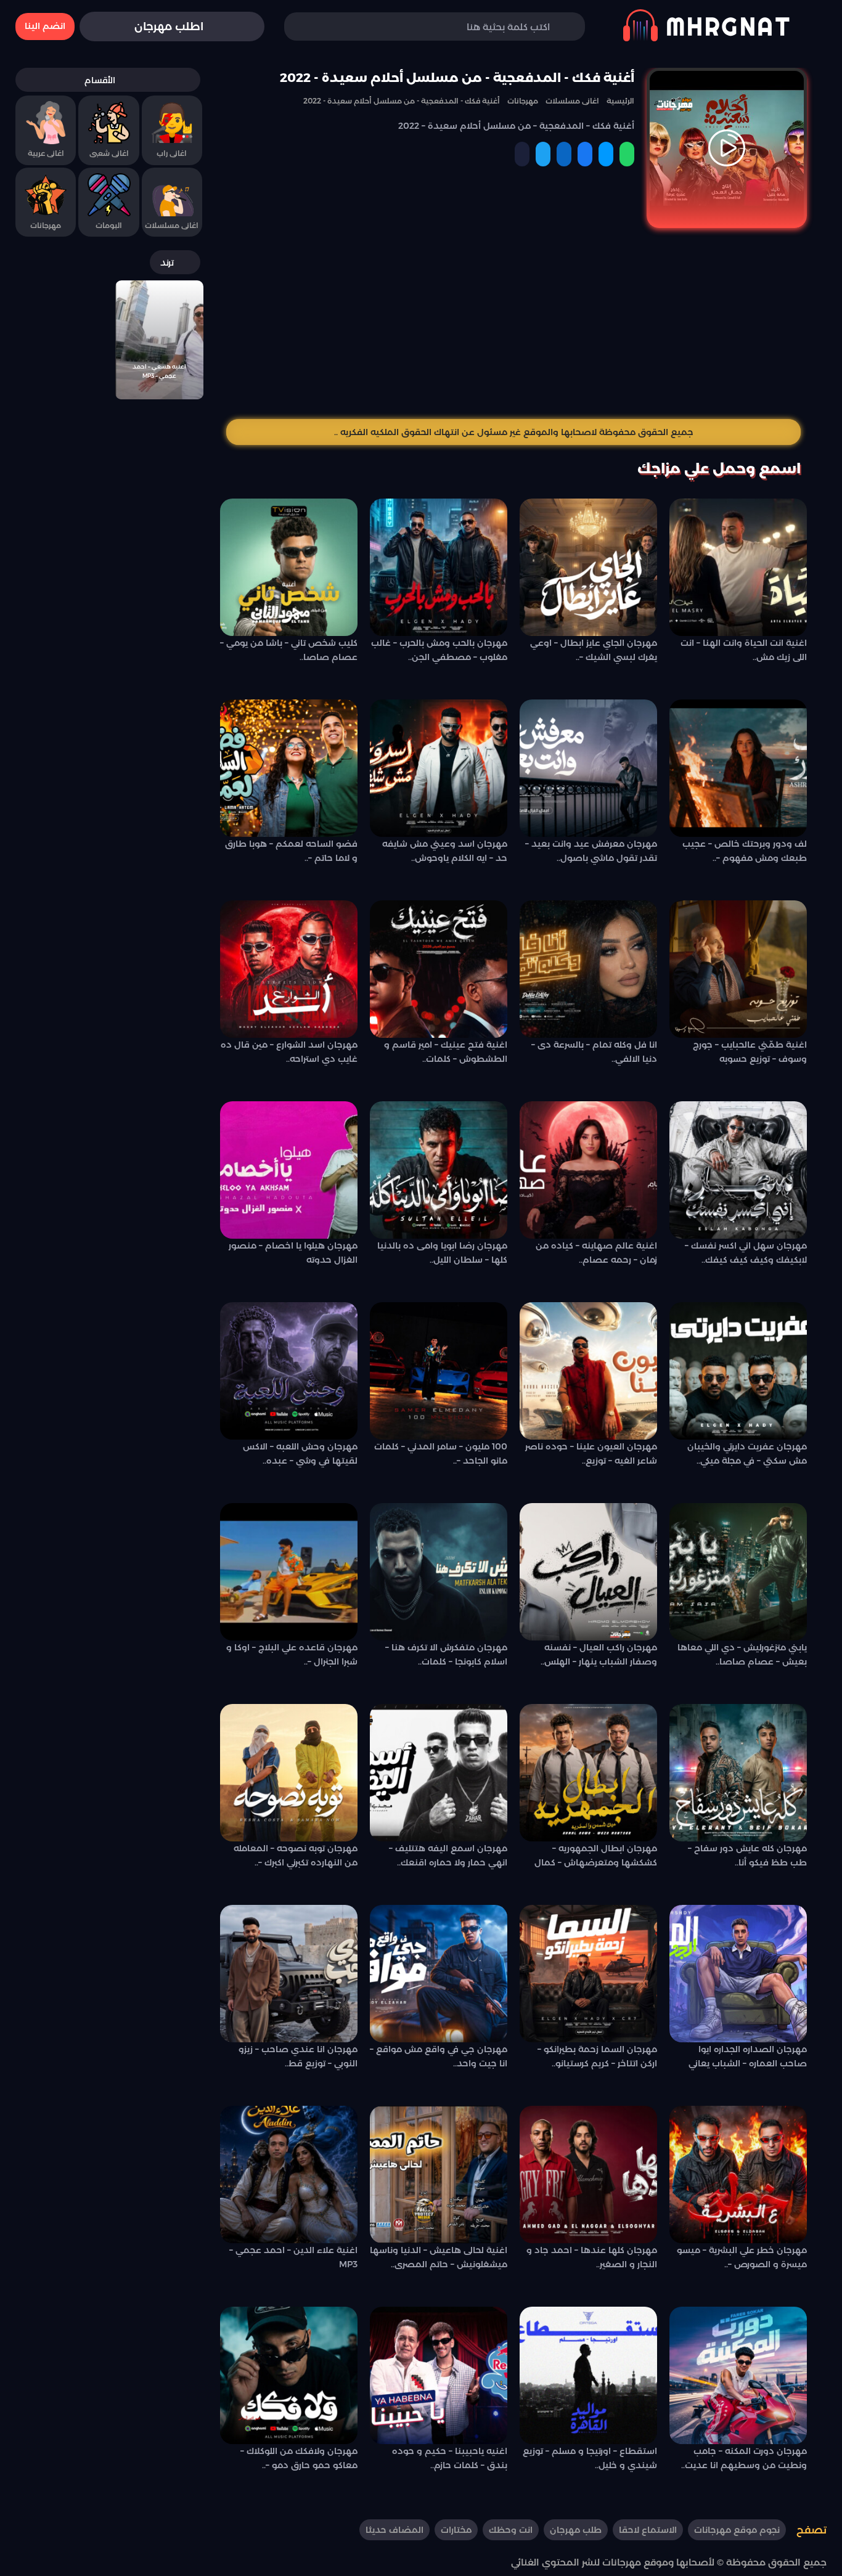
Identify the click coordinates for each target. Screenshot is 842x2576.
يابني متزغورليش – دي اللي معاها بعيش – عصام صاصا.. (742, 1654)
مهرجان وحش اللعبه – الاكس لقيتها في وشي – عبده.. (300, 1453)
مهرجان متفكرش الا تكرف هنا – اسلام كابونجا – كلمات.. (446, 1654)
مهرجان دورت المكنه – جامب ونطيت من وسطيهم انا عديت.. (744, 2458)
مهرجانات (46, 225)
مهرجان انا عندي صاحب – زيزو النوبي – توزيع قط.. (298, 2056)
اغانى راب (172, 153)
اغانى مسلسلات (172, 225)
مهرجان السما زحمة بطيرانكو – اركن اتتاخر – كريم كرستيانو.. (597, 2056)
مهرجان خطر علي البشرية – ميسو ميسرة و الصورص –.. (742, 2257)
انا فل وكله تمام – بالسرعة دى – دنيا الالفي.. (594, 1051)
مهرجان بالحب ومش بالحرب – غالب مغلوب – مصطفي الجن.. (439, 650)
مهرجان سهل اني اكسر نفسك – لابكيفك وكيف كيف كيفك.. (746, 1252)
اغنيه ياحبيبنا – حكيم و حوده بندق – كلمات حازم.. (450, 2458)
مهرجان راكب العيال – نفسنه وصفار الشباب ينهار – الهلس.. (599, 1654)
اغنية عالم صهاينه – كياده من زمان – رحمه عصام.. (596, 1252)
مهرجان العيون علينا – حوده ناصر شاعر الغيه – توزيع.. (591, 1453)
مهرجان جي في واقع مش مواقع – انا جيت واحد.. (439, 2056)
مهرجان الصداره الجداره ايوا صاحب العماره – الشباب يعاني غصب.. (748, 2058)
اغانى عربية (46, 153)
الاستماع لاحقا (648, 2530)
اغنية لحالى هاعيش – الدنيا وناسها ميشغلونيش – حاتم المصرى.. (439, 2257)
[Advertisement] (513, 320)
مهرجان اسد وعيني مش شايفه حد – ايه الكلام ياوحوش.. (445, 850)
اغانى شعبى (109, 153)
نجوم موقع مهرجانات (737, 2530)
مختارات (456, 2530)
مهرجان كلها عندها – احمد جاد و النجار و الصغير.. (592, 2257)
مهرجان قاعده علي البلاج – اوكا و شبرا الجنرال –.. (292, 1654)
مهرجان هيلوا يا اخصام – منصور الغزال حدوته (293, 1252)
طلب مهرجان (576, 2530)
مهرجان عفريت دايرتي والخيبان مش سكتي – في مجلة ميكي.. (747, 1453)
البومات (109, 225)
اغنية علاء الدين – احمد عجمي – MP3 (293, 2257)
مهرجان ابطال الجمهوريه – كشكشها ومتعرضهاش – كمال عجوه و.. (596, 1857)
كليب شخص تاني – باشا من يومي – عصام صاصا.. (289, 650)
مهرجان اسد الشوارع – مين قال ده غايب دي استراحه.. (289, 1051)
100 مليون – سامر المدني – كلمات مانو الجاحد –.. (441, 1453)
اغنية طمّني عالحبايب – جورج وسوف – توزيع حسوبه (750, 1051)
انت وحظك (511, 2530)
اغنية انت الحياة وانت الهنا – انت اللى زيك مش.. (744, 650)
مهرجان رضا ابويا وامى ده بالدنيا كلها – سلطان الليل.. (442, 1252)
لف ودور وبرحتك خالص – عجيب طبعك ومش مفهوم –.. (745, 850)
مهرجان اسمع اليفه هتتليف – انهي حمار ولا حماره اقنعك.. (448, 1855)
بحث (312, 27)
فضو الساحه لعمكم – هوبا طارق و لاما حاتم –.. (291, 850)
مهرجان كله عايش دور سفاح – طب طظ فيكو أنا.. (747, 1855)
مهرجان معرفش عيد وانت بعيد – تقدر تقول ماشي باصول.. (591, 850)
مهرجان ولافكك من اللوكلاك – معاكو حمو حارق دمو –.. (299, 2458)
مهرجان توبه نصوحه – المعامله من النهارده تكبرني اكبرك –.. (296, 1855)
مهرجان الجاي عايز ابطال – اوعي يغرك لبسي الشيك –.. (594, 650)
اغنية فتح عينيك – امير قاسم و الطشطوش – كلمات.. (446, 1051)
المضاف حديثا (394, 2530)
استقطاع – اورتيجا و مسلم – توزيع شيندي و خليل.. (590, 2458)
